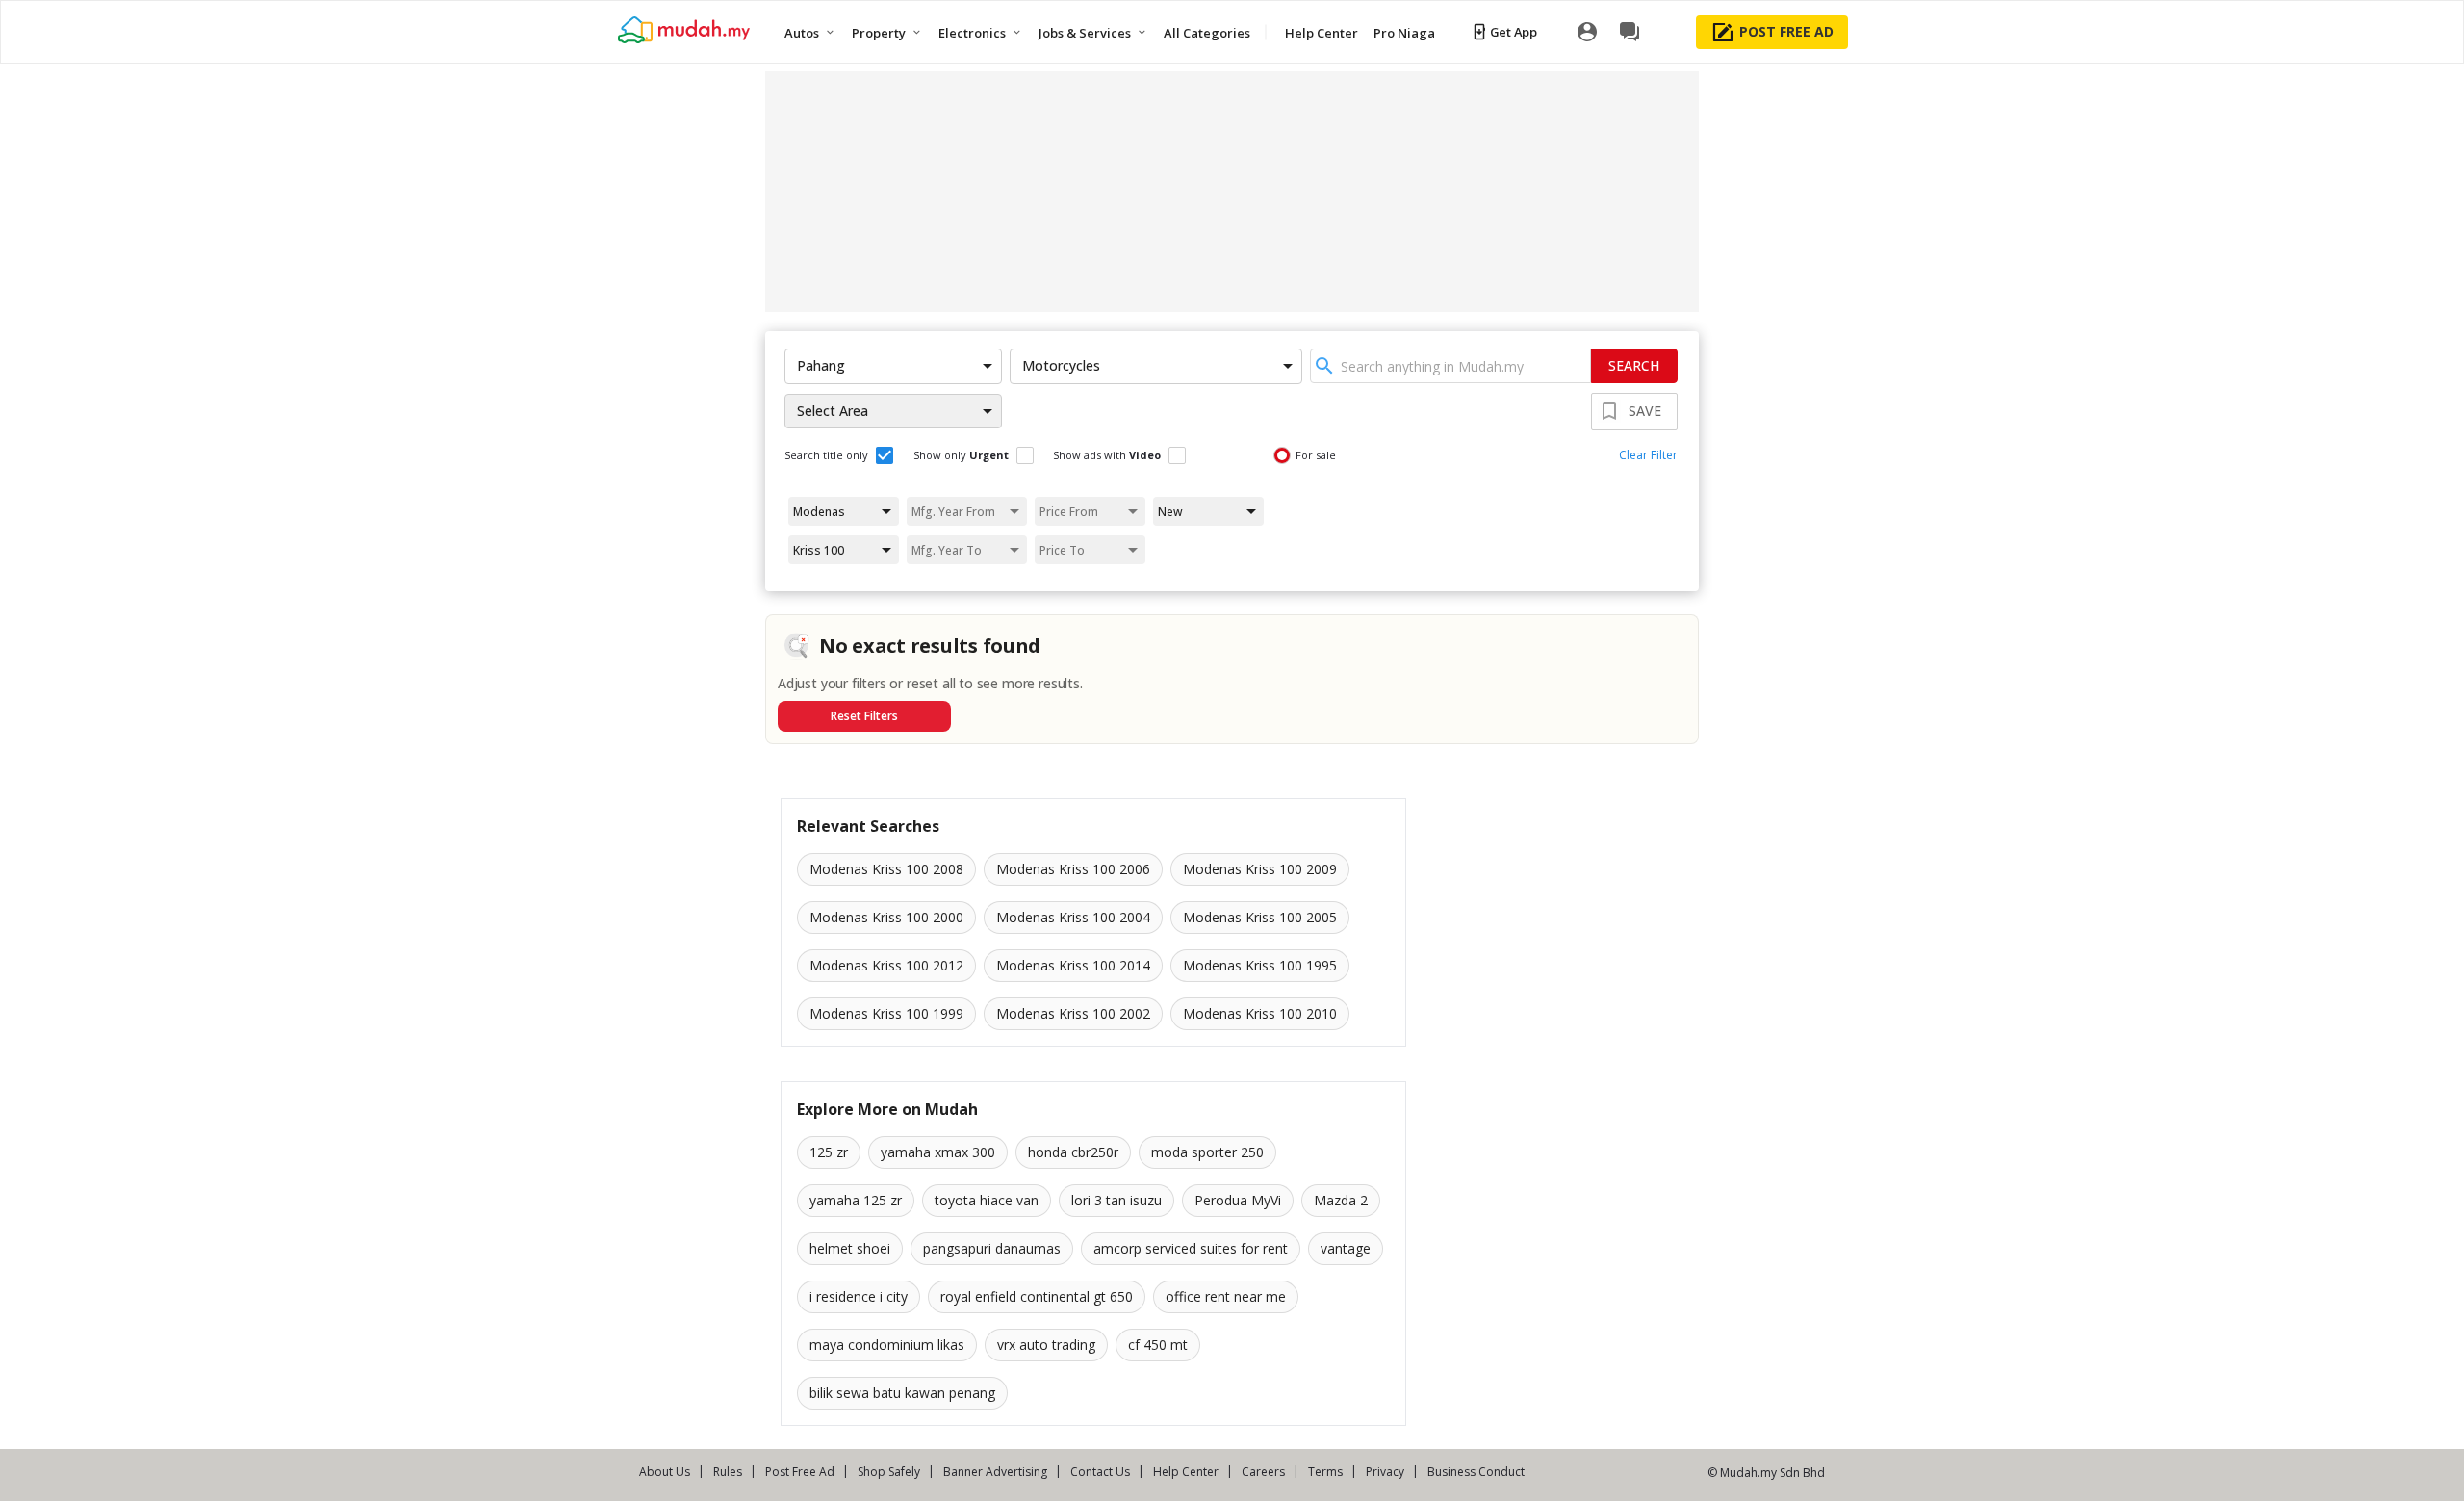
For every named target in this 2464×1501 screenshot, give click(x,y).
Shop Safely (889, 1472)
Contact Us (1100, 1472)
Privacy (1385, 1472)
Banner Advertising (995, 1472)
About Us (665, 1472)
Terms (1325, 1472)
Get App (1514, 32)
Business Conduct (1476, 1472)
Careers (1263, 1472)
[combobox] (1450, 366)
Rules (728, 1472)
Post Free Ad (800, 1472)
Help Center (1186, 1472)
